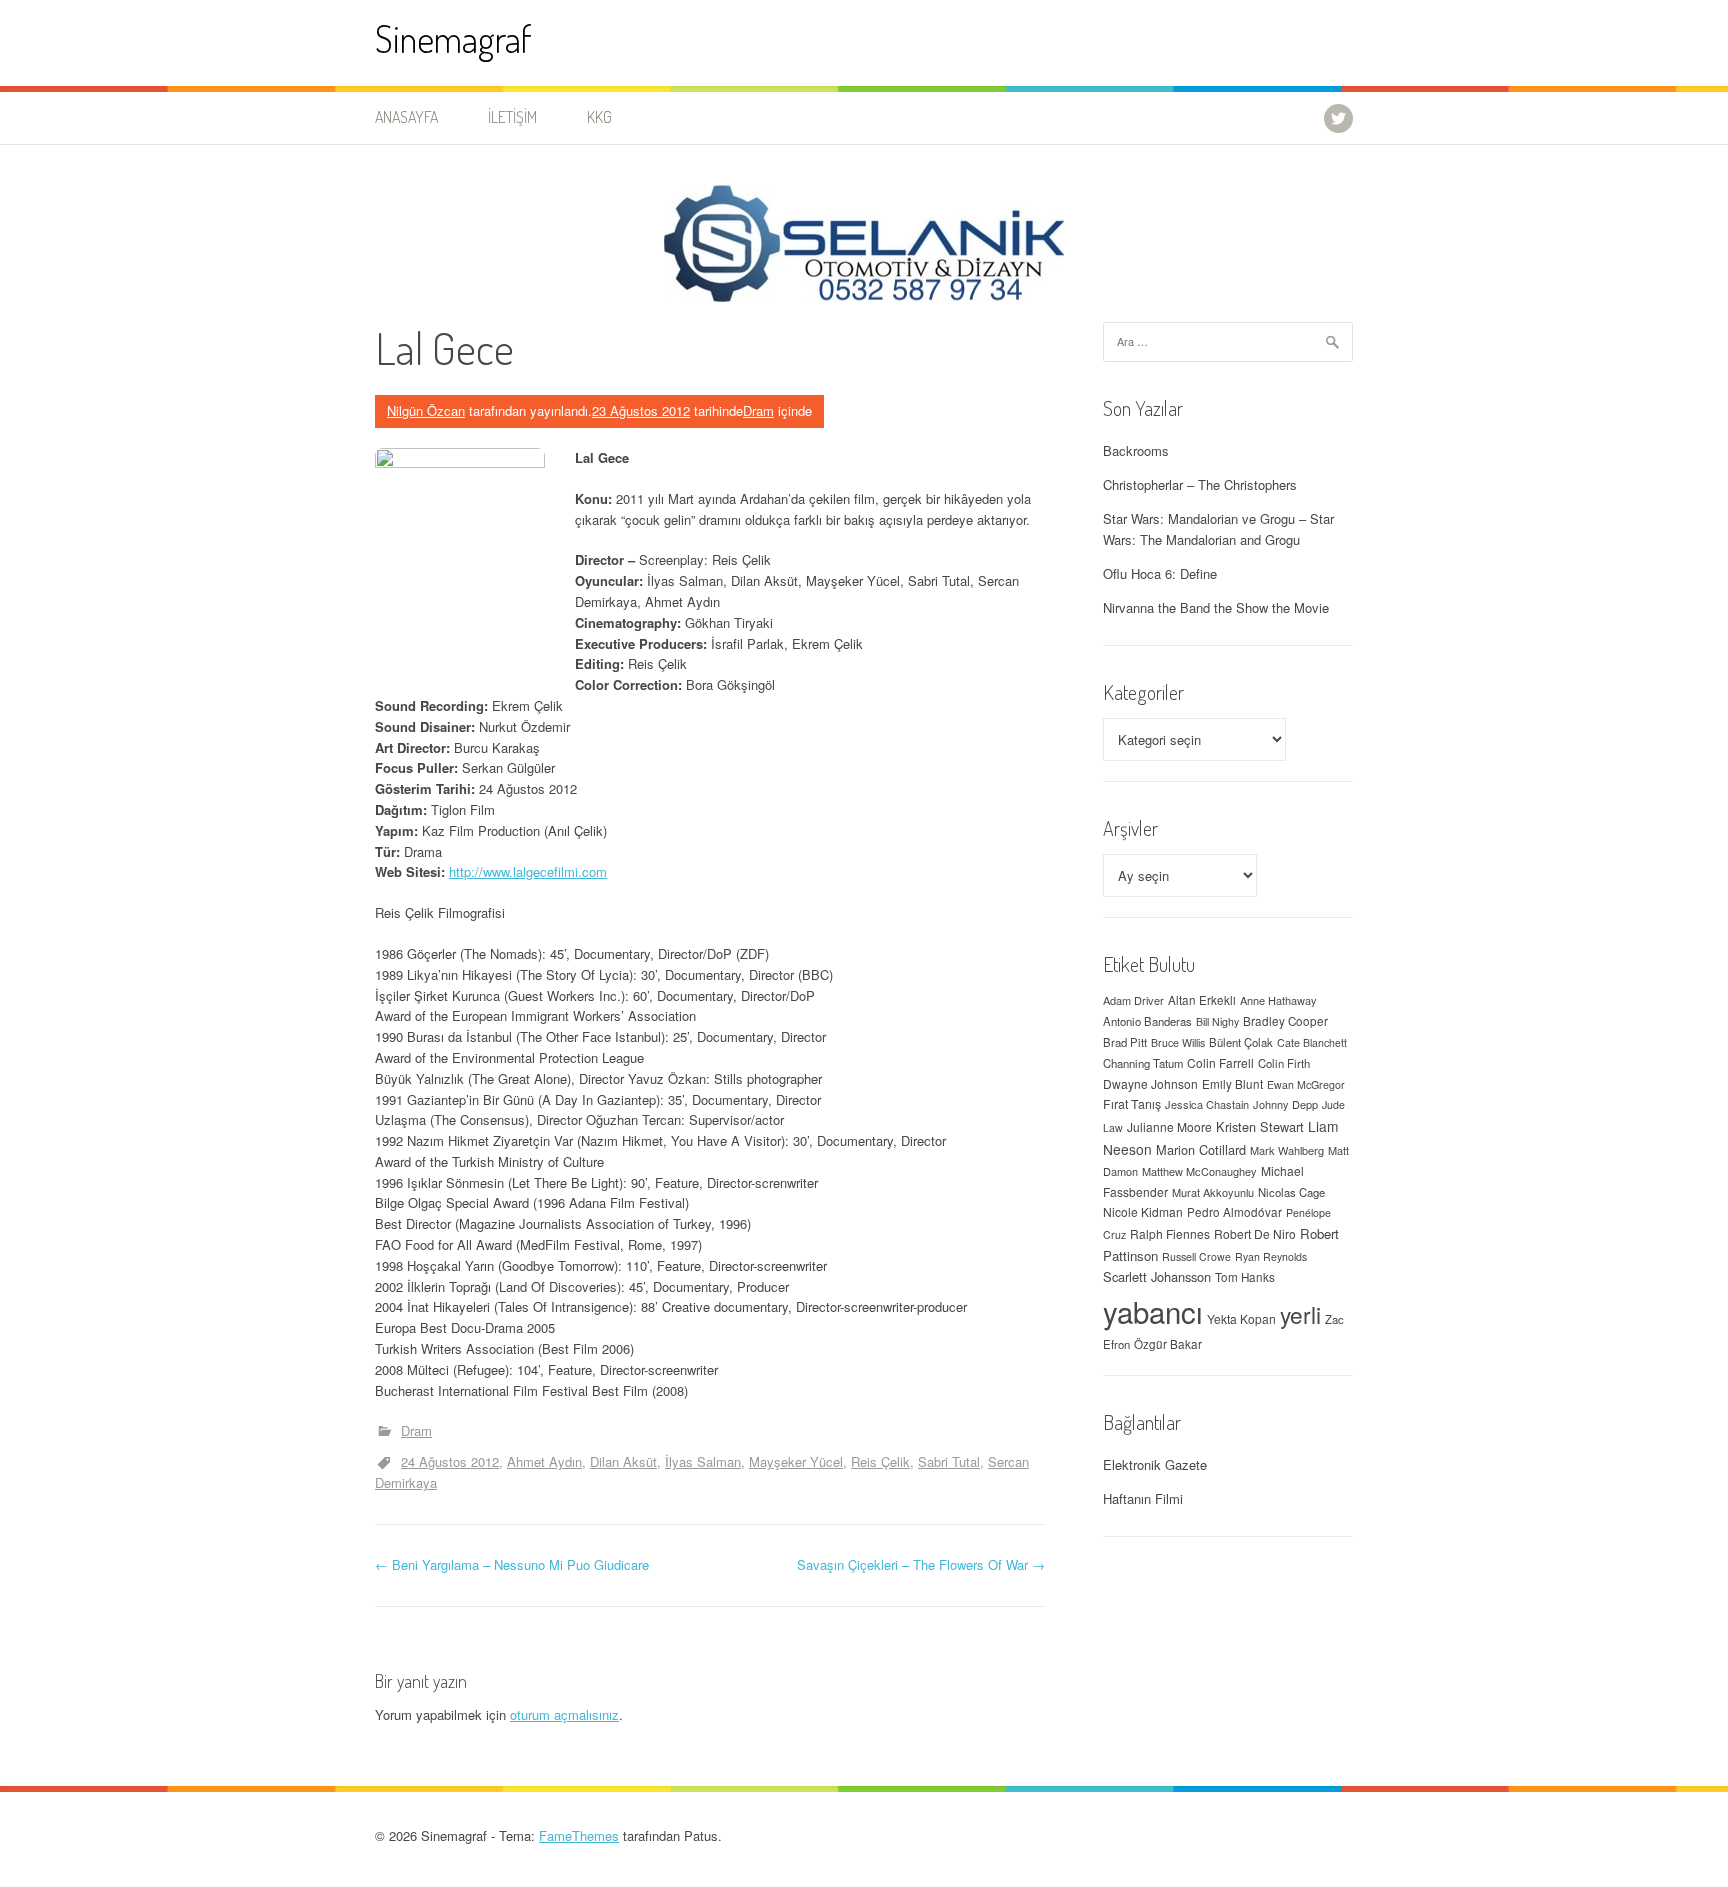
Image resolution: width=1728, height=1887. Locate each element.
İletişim (512, 117)
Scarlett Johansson (1157, 1276)
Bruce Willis (1178, 1042)
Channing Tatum (1143, 1063)
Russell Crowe (1196, 1256)
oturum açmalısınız (564, 1714)
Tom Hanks (1245, 1277)
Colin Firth (1284, 1063)
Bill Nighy (1217, 1021)
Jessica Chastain (1207, 1104)
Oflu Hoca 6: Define (1160, 573)
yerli (1300, 1314)
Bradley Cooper (1285, 1021)
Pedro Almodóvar (1234, 1212)
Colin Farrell (1220, 1062)
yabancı (1153, 1311)
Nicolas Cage (1291, 1192)
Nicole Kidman (1143, 1211)
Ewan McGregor (1306, 1084)
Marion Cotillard (1201, 1149)
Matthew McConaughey (1199, 1171)
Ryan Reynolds (1271, 1256)
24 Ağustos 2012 (450, 1461)
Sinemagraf (453, 38)
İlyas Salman (703, 1461)
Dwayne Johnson (1150, 1083)
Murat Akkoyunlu (1213, 1192)
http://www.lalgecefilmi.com (528, 871)
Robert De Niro (1255, 1233)
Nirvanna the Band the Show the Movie (1216, 607)
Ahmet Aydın (544, 1461)
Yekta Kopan (1241, 1318)
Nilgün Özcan (426, 410)
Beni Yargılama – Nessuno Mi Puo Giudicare (512, 1564)
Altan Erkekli (1202, 1000)
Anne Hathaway (1278, 1000)
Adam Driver (1133, 1000)
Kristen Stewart (1260, 1126)
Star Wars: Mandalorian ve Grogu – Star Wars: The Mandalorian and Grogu (1218, 529)
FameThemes (579, 1835)
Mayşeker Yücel (796, 1461)
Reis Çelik (880, 1461)
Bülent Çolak (1241, 1042)
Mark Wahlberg (1287, 1150)
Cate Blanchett (1312, 1042)
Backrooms (1136, 450)
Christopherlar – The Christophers (1200, 484)
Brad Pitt (1125, 1042)
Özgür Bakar (1168, 1344)
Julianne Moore (1169, 1126)
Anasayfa (406, 117)
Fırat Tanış (1132, 1104)
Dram (758, 410)
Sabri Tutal (949, 1461)
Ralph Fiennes (1170, 1233)
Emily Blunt (1232, 1084)
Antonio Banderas (1147, 1021)
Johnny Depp (1285, 1104)
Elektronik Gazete (1155, 1464)
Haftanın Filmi (1143, 1498)
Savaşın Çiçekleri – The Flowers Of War (921, 1564)
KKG (599, 117)
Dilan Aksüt (623, 1461)
